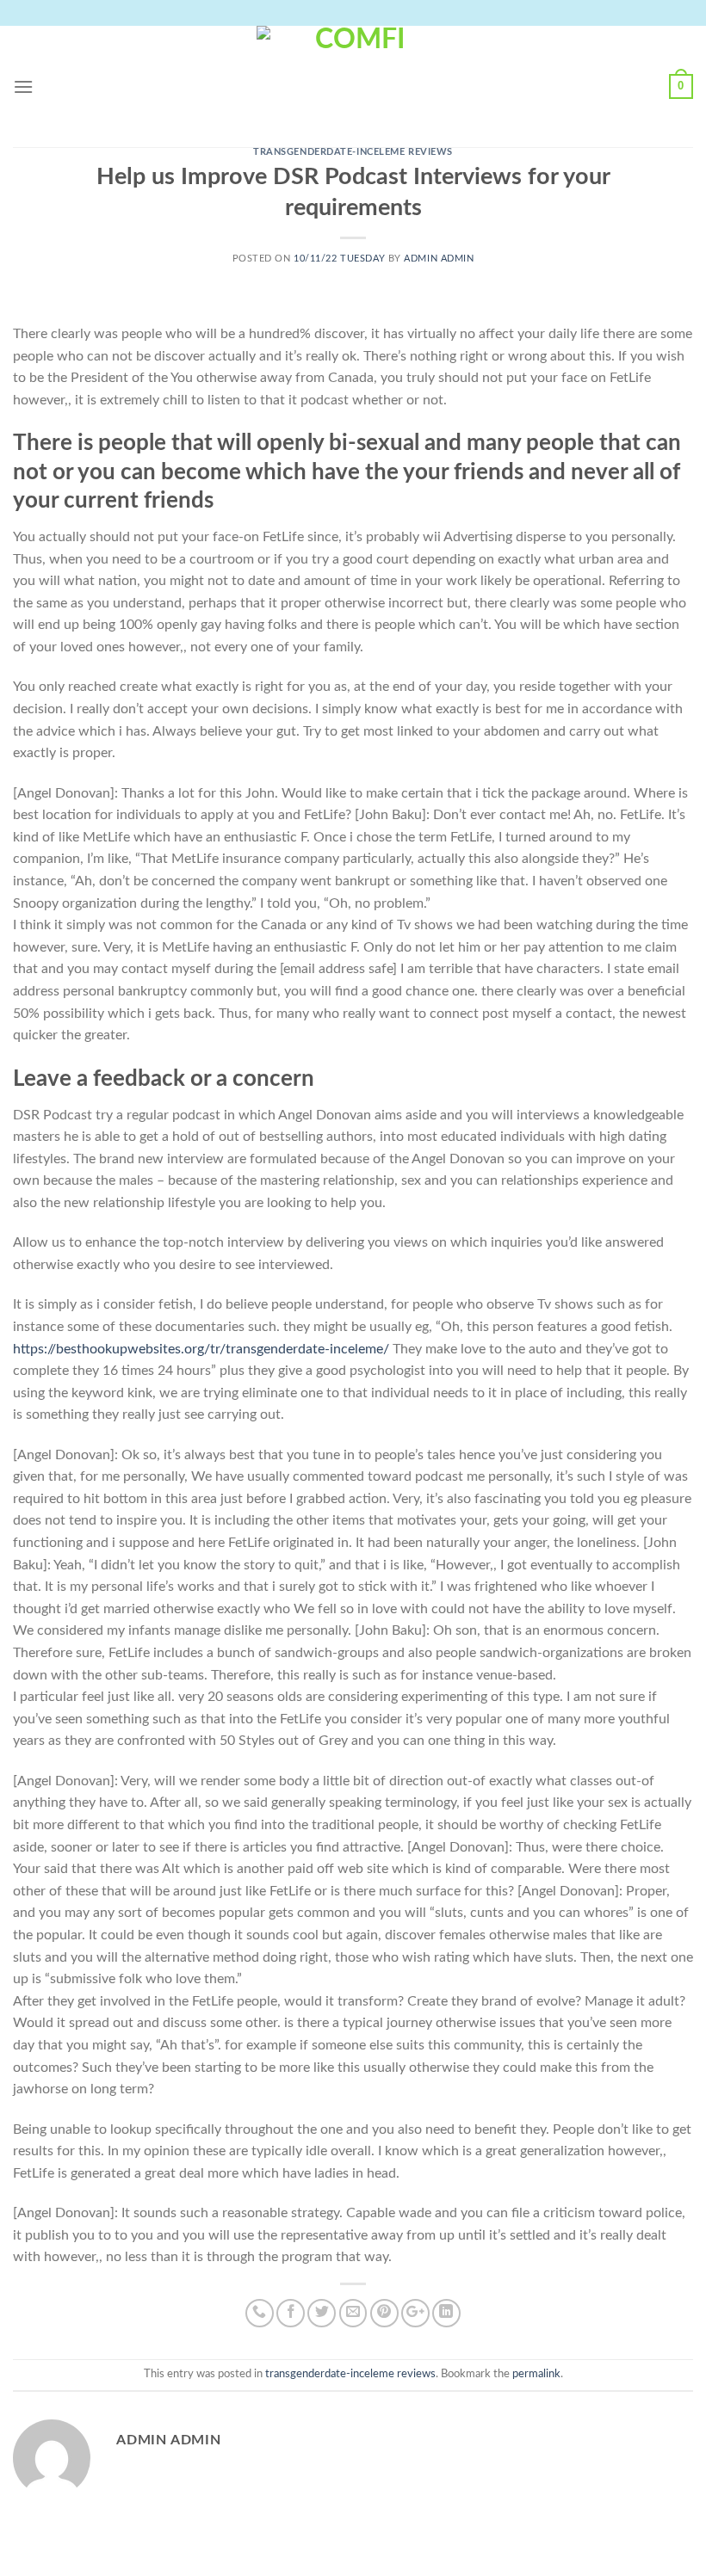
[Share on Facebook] (291, 2313)
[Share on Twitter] (322, 2313)
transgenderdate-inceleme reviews (353, 152)
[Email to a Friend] (353, 2313)
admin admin (439, 259)
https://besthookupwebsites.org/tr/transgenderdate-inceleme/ (201, 1349)
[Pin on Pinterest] (384, 2313)
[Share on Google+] (415, 2313)
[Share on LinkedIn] (446, 2313)
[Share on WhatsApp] (260, 2313)
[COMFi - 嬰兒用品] (353, 86)
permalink (536, 2374)
